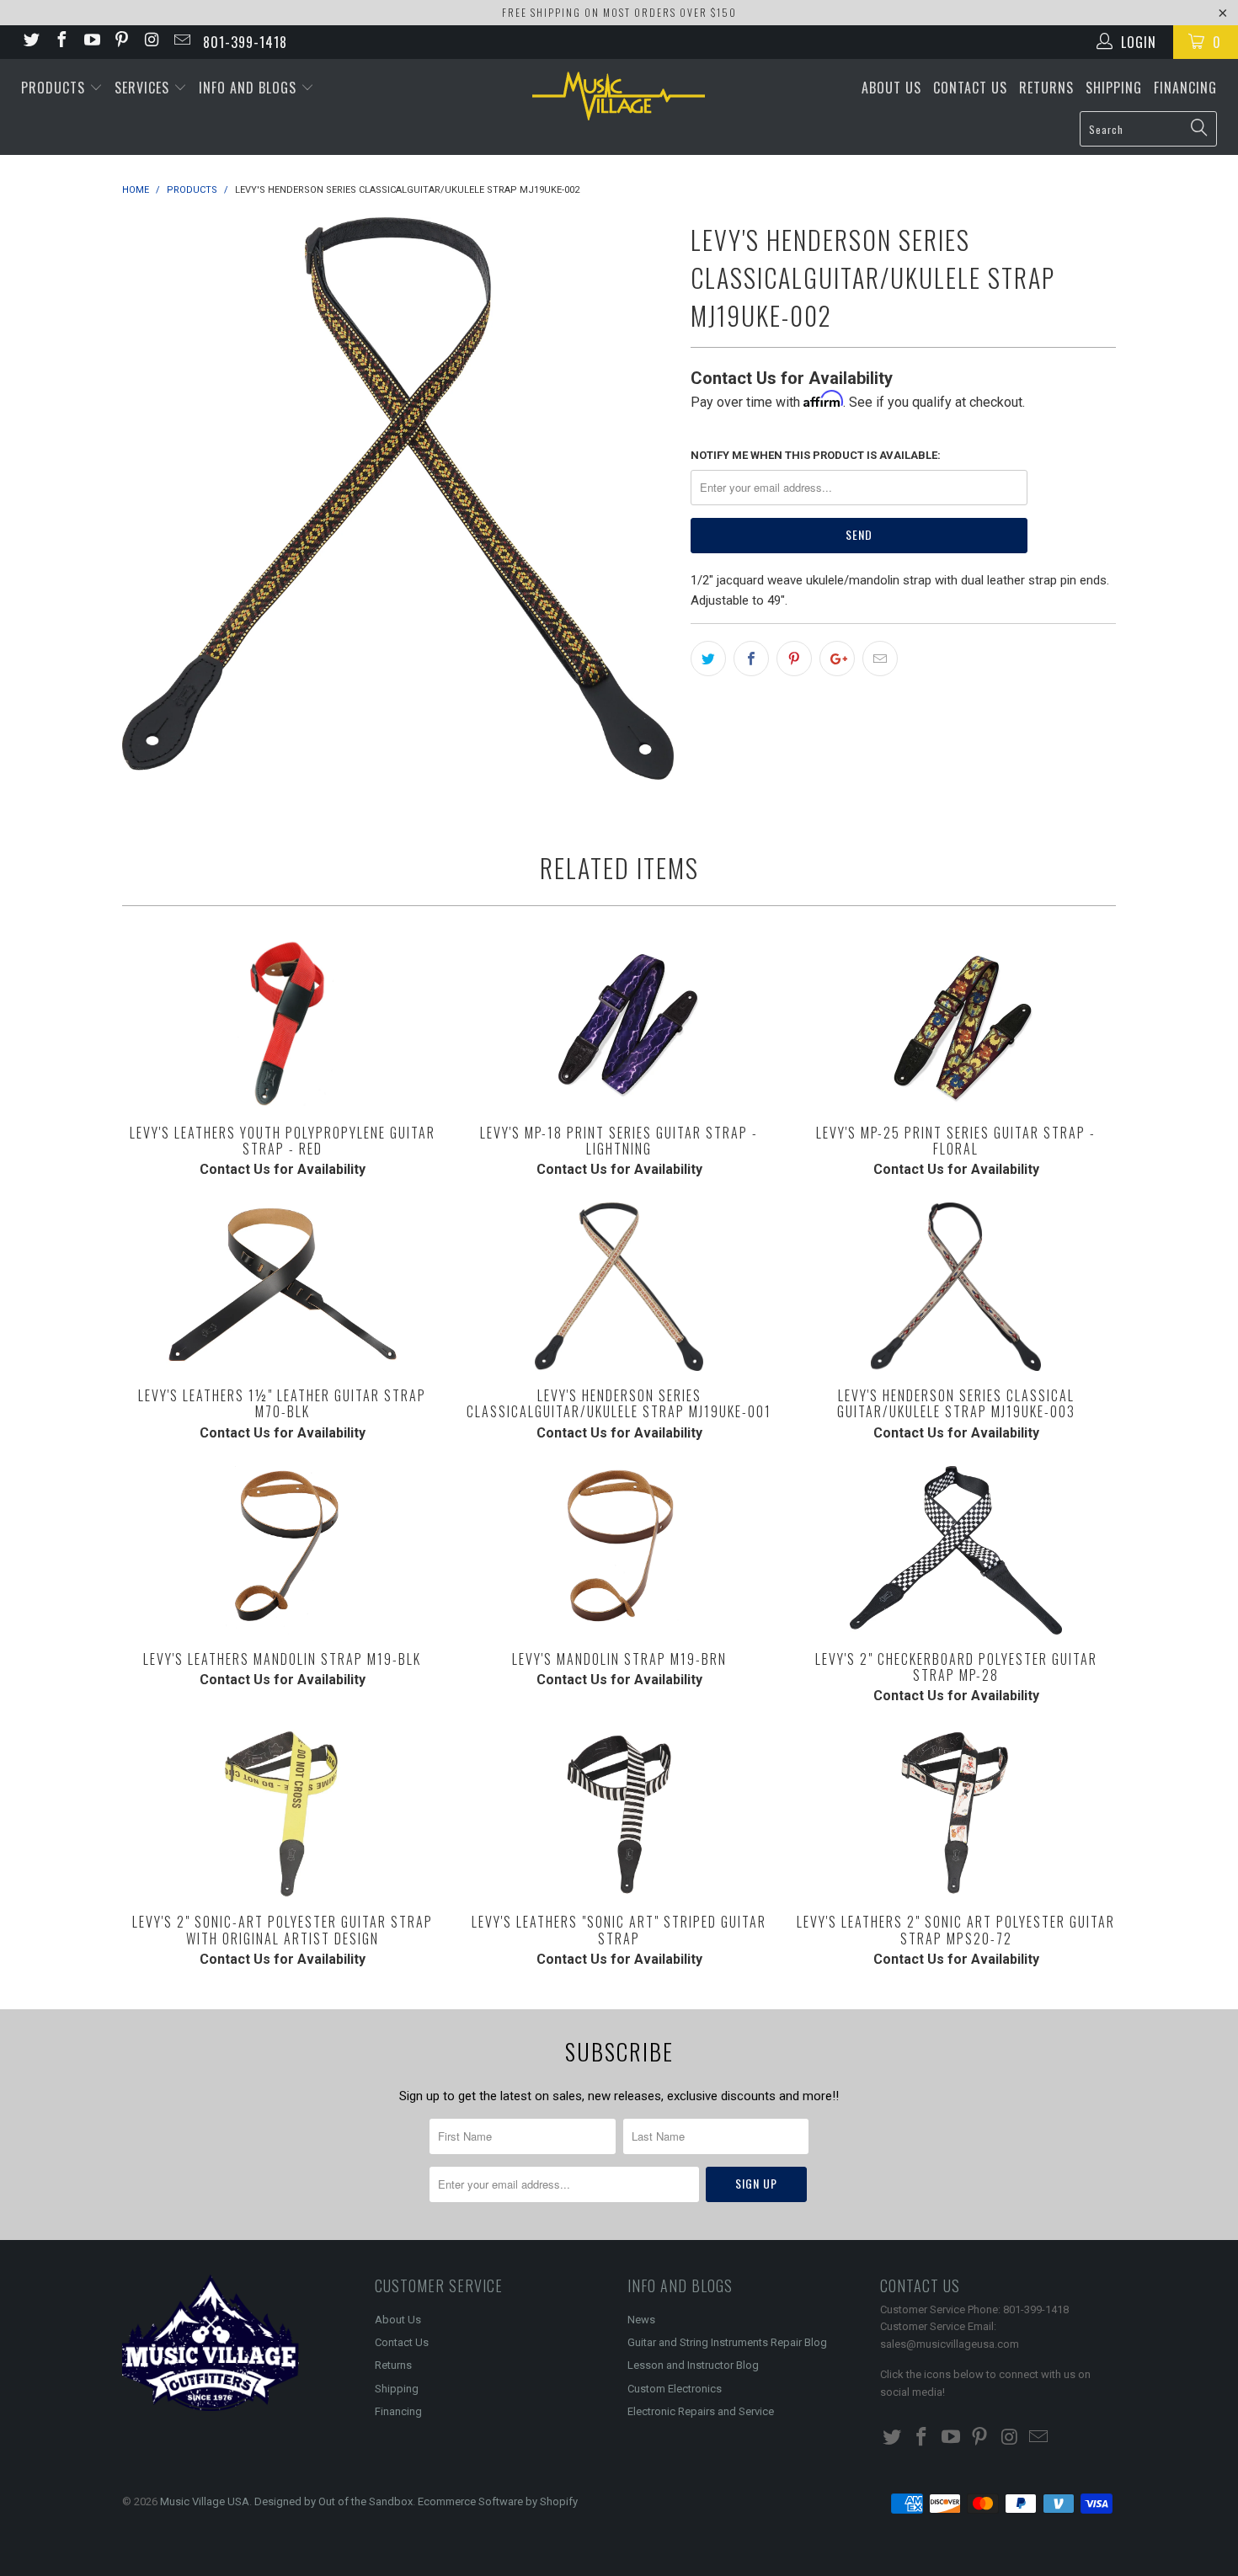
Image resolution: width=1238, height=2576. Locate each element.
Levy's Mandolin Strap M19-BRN (619, 1550)
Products (55, 88)
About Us (891, 88)
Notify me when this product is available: (816, 455)
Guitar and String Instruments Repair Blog (727, 2342)
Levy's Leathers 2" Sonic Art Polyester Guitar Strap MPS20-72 (956, 1813)
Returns (1046, 88)
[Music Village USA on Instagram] (151, 42)
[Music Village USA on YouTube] (91, 42)
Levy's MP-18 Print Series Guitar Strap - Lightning (619, 1024)
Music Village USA (205, 2501)
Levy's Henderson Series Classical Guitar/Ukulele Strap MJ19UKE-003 (956, 1287)
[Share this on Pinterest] (794, 659)
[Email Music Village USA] (181, 42)
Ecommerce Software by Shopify (498, 2501)
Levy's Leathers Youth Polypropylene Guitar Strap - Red (282, 1024)
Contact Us (970, 88)
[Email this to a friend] (880, 659)
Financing (1185, 88)
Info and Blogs (250, 88)
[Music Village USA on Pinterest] (121, 42)
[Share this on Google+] (837, 659)
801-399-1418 (245, 42)
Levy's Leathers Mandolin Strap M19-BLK (282, 1550)
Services (144, 88)
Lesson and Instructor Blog (693, 2365)
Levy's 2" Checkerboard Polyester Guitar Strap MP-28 (956, 1550)
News (641, 2320)
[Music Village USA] (619, 96)
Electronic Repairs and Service (701, 2411)
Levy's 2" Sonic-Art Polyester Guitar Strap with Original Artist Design (282, 1813)
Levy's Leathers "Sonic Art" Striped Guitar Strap (619, 1813)
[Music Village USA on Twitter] (30, 42)
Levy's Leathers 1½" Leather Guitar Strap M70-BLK (282, 1287)
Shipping (1114, 88)
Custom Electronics (675, 2389)
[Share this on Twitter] (708, 659)
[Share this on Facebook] (751, 659)
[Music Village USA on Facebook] (61, 42)
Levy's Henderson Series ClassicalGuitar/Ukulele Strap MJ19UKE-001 (619, 1287)
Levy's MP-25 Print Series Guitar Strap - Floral (956, 1024)
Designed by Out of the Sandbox (334, 2501)
